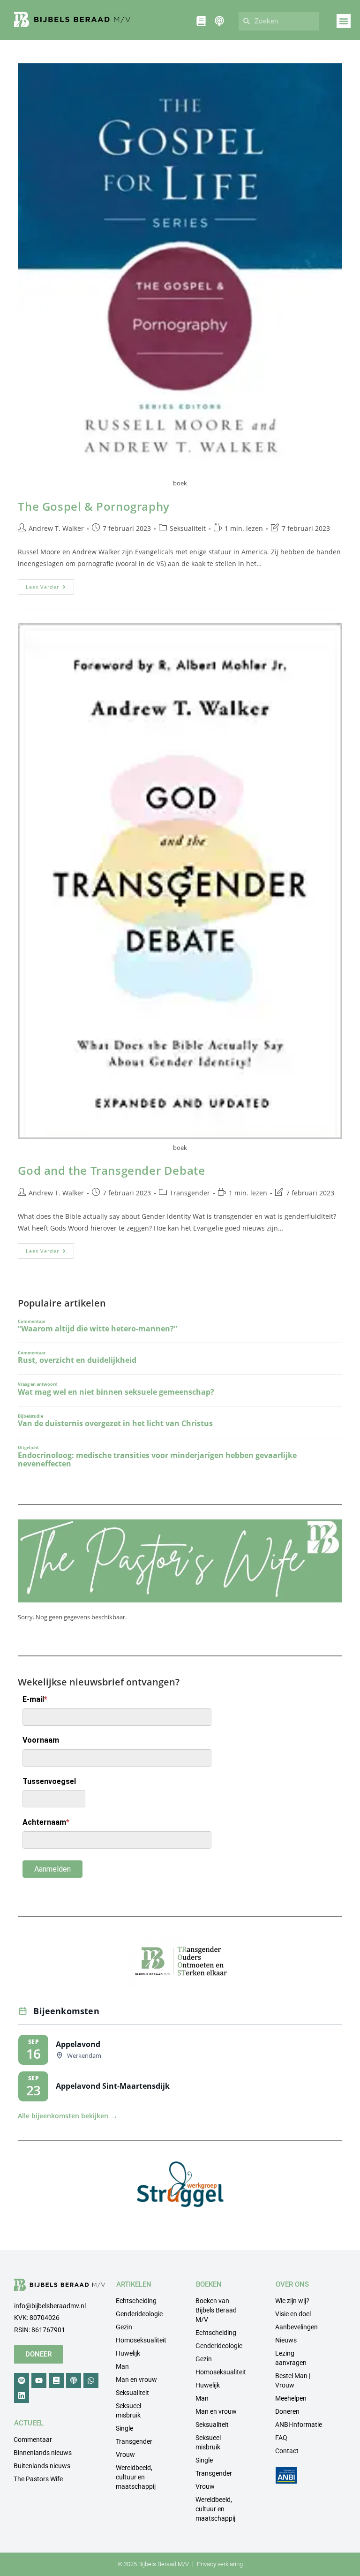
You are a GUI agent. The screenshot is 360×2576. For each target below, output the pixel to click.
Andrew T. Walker (56, 528)
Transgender (190, 1193)
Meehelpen (291, 2398)
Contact (287, 2451)
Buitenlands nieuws (42, 2466)
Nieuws (286, 2340)
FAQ (281, 2438)
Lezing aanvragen (291, 2358)
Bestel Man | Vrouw (293, 2380)
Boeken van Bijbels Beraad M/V (216, 2310)
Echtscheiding (136, 2301)
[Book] (56, 2380)
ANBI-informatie (299, 2425)
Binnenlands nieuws (43, 2453)
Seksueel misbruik (128, 2410)
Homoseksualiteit (141, 2340)
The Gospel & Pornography (94, 506)
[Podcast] (74, 2380)
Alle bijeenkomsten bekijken (68, 2116)
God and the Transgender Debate (111, 1170)
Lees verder (50, 585)
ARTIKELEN (134, 2284)
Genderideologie (139, 2314)
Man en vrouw (136, 2380)
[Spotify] (22, 2380)
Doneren (287, 2411)
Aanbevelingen (296, 2327)
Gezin (124, 2327)
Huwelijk (128, 2353)
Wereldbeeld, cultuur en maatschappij (136, 2477)
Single (124, 2428)
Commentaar (33, 2440)
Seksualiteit (188, 528)
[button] (344, 21)
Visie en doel (293, 2314)
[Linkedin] (22, 2395)
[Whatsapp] (91, 2380)
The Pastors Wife (38, 2479)
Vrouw (125, 2455)
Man (122, 2366)
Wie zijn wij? (292, 2301)
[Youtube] (39, 2380)
